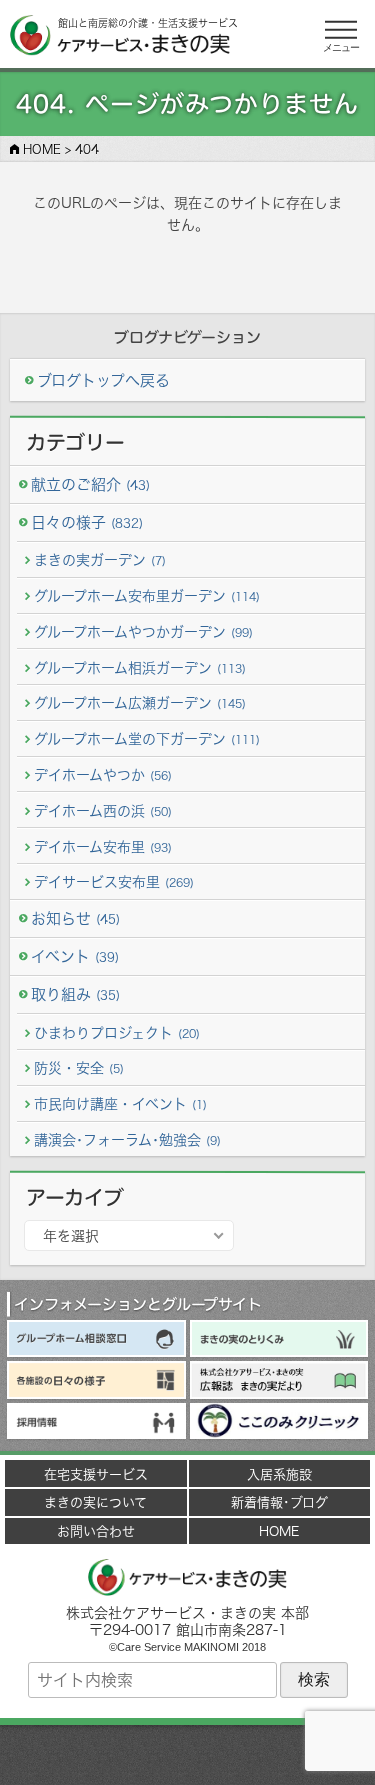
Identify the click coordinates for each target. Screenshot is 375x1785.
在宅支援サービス (96, 1474)
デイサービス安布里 (114, 881)
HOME (279, 1531)
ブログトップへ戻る (103, 380)
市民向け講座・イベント (120, 1103)
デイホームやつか (103, 774)
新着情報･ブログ (279, 1502)
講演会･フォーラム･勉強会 (127, 1139)
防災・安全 (79, 1067)
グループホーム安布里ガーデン (147, 595)
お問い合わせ (96, 1531)
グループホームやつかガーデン (143, 631)
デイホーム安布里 (103, 846)
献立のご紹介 (90, 484)
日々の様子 (87, 522)
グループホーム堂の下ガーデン (147, 738)
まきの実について (95, 1502)
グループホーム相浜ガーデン (140, 667)
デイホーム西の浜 (103, 810)
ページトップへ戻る (188, 1755)
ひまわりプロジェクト (117, 1032)
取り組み (75, 994)
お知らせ (75, 918)
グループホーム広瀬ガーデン (140, 702)
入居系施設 (279, 1474)
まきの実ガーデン (100, 559)
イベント (75, 956)
